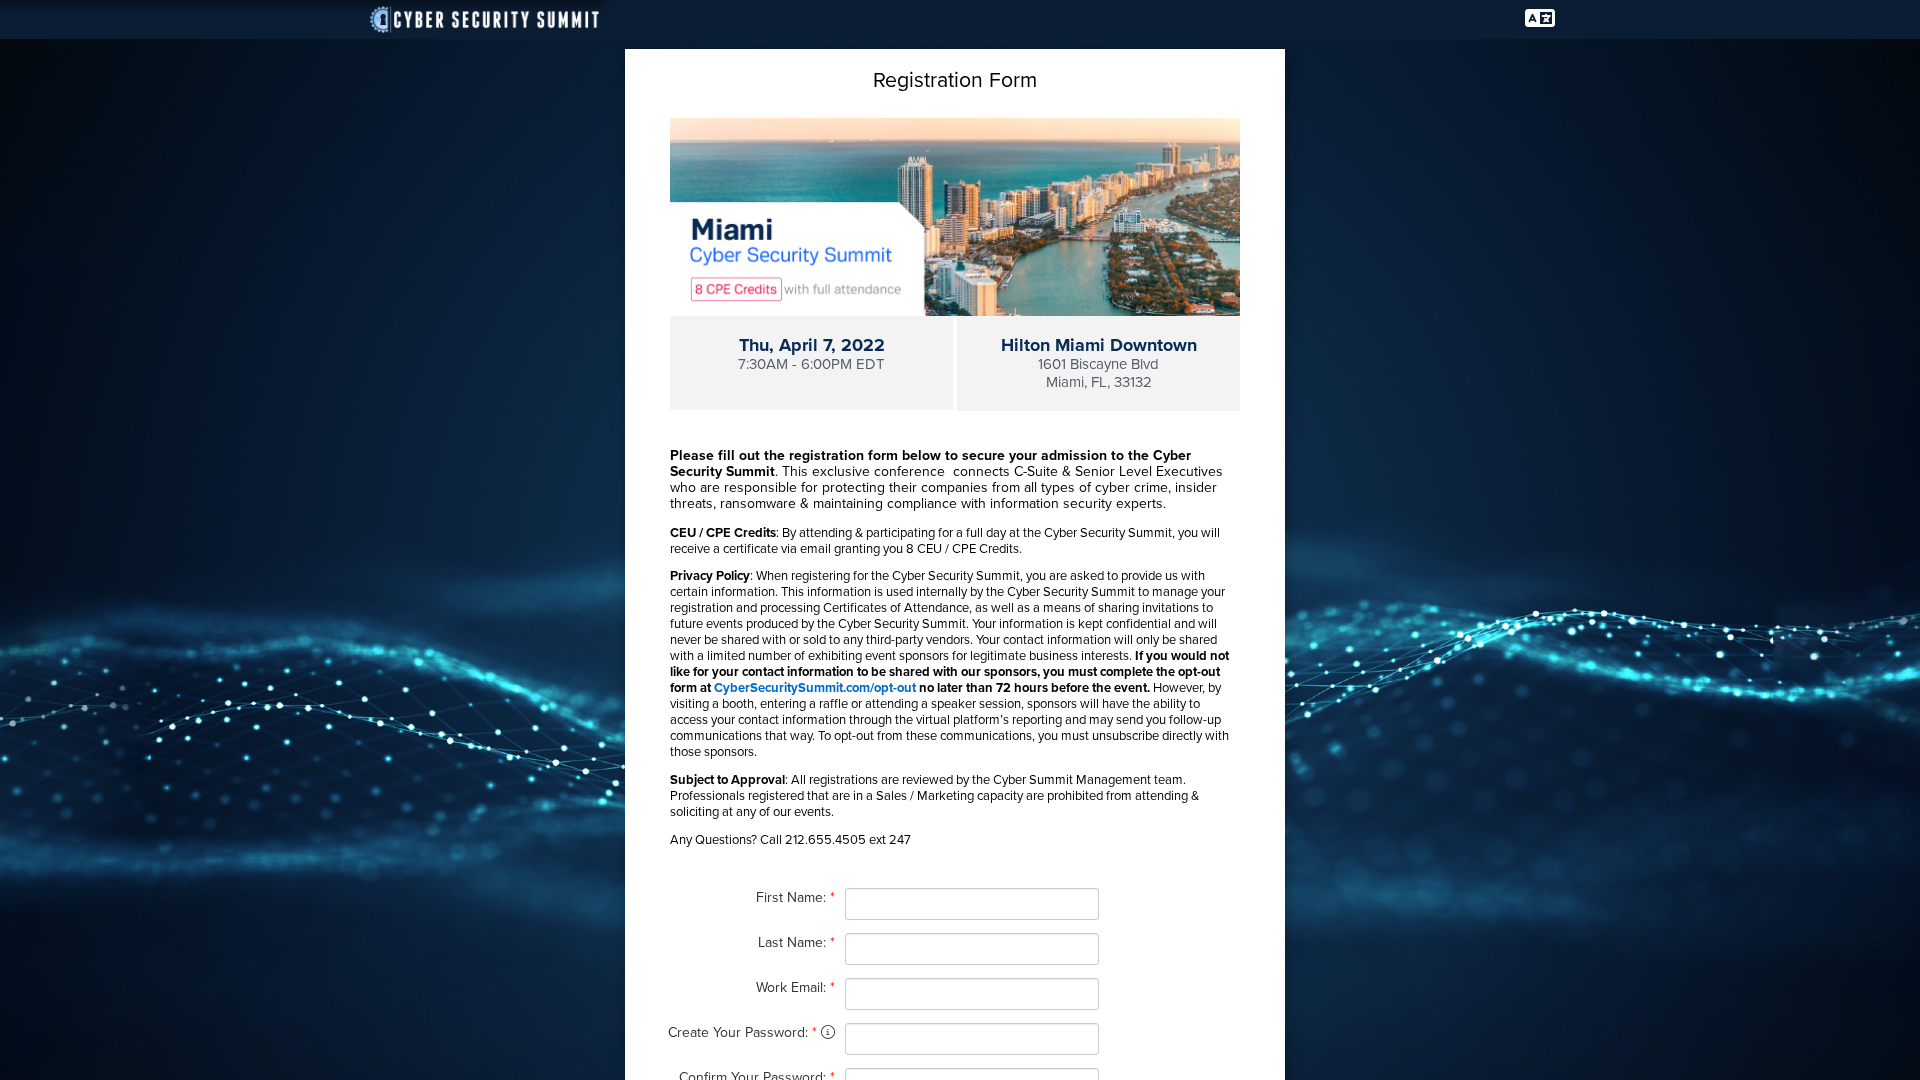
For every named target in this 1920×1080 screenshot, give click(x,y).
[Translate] (1540, 19)
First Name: (795, 897)
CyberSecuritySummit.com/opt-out (815, 688)
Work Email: (795, 987)
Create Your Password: (744, 1032)
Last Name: (796, 942)
